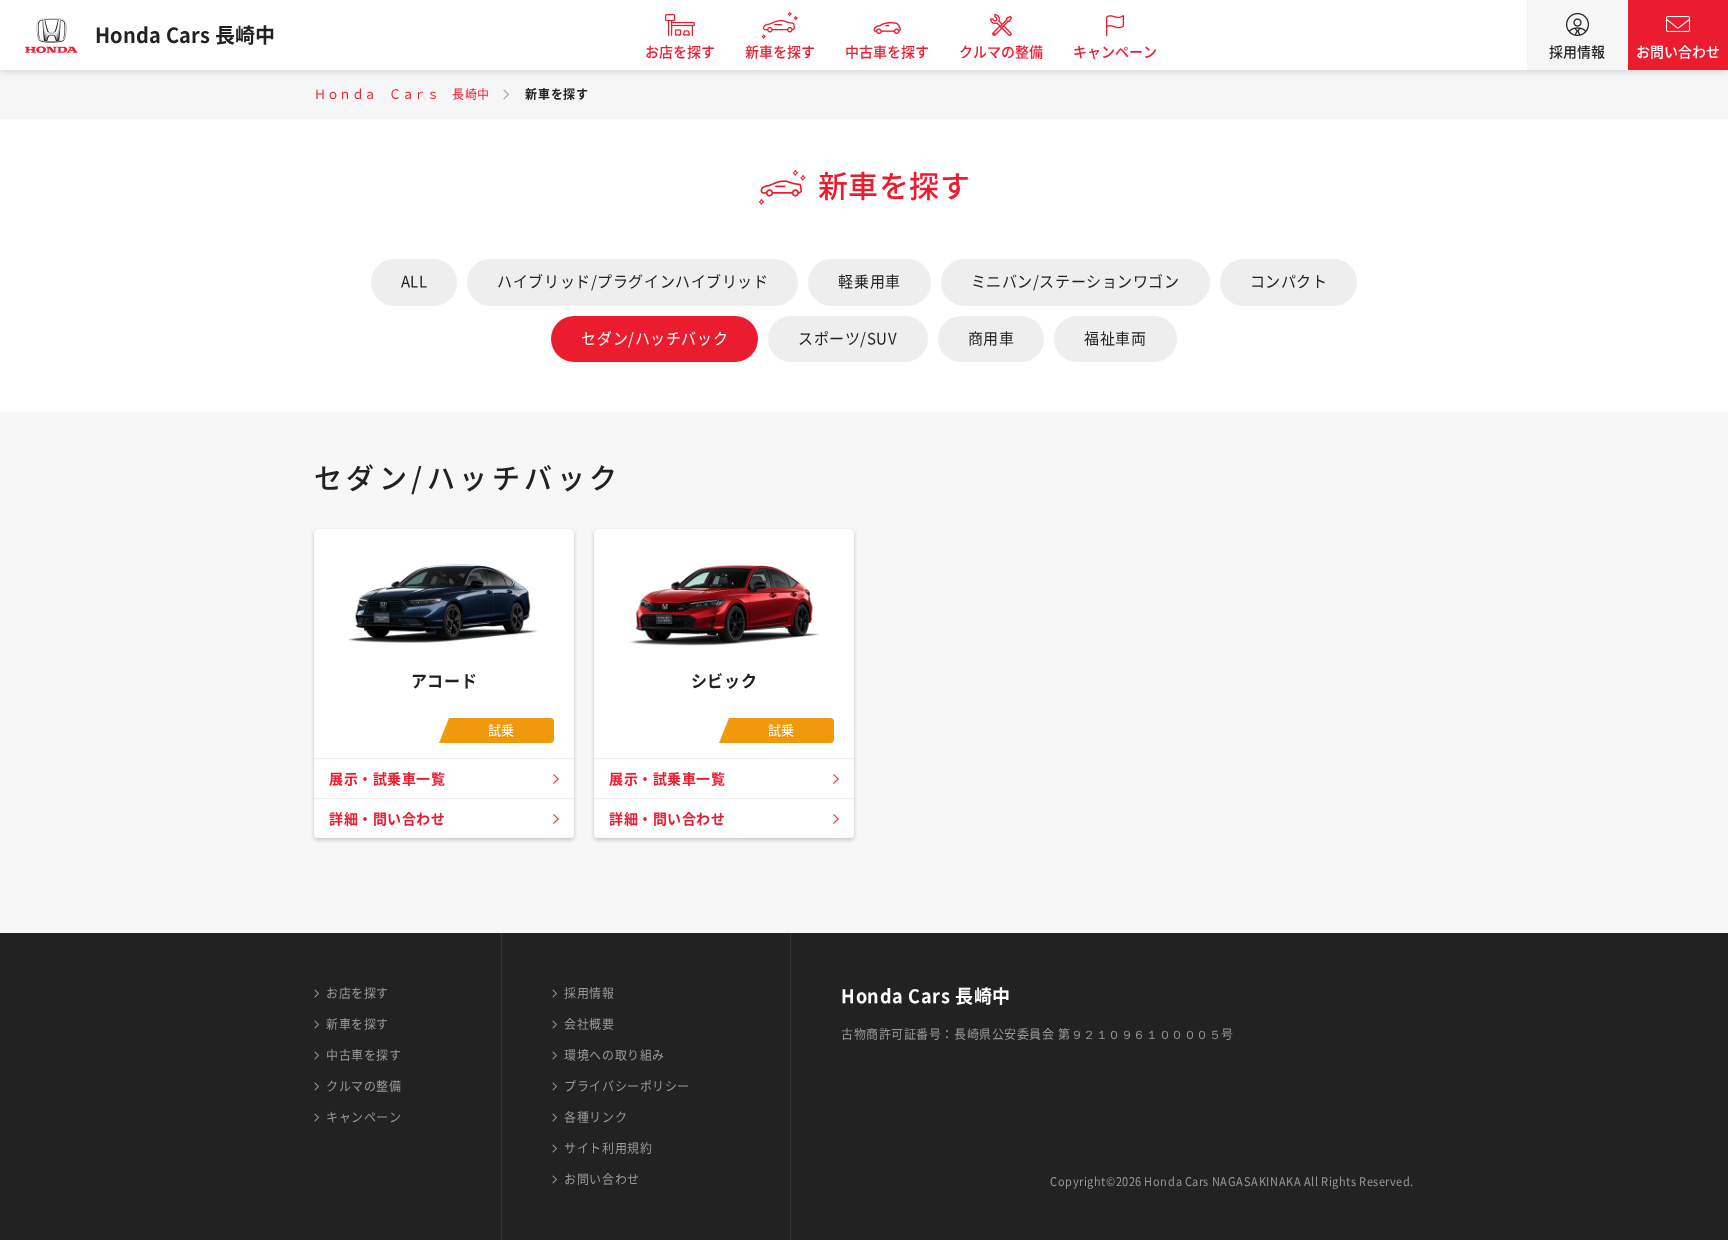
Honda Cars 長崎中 (185, 35)
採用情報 (1577, 52)
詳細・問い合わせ (387, 819)
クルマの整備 (1001, 52)
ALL (414, 281)
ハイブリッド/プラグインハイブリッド (632, 281)
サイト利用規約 (608, 1148)
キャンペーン (1115, 52)
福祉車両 (1115, 338)
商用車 (991, 338)
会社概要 (589, 1024)
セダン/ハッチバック (654, 338)
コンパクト (1289, 281)
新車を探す (780, 52)
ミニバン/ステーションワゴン (1075, 281)
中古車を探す (887, 52)
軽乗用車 (869, 281)
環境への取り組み (614, 1055)
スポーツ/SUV (847, 338)
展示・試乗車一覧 (387, 779)
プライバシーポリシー (627, 1086)
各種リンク (595, 1117)
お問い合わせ (1678, 52)
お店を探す (680, 52)
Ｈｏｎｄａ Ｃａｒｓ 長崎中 (402, 94)
